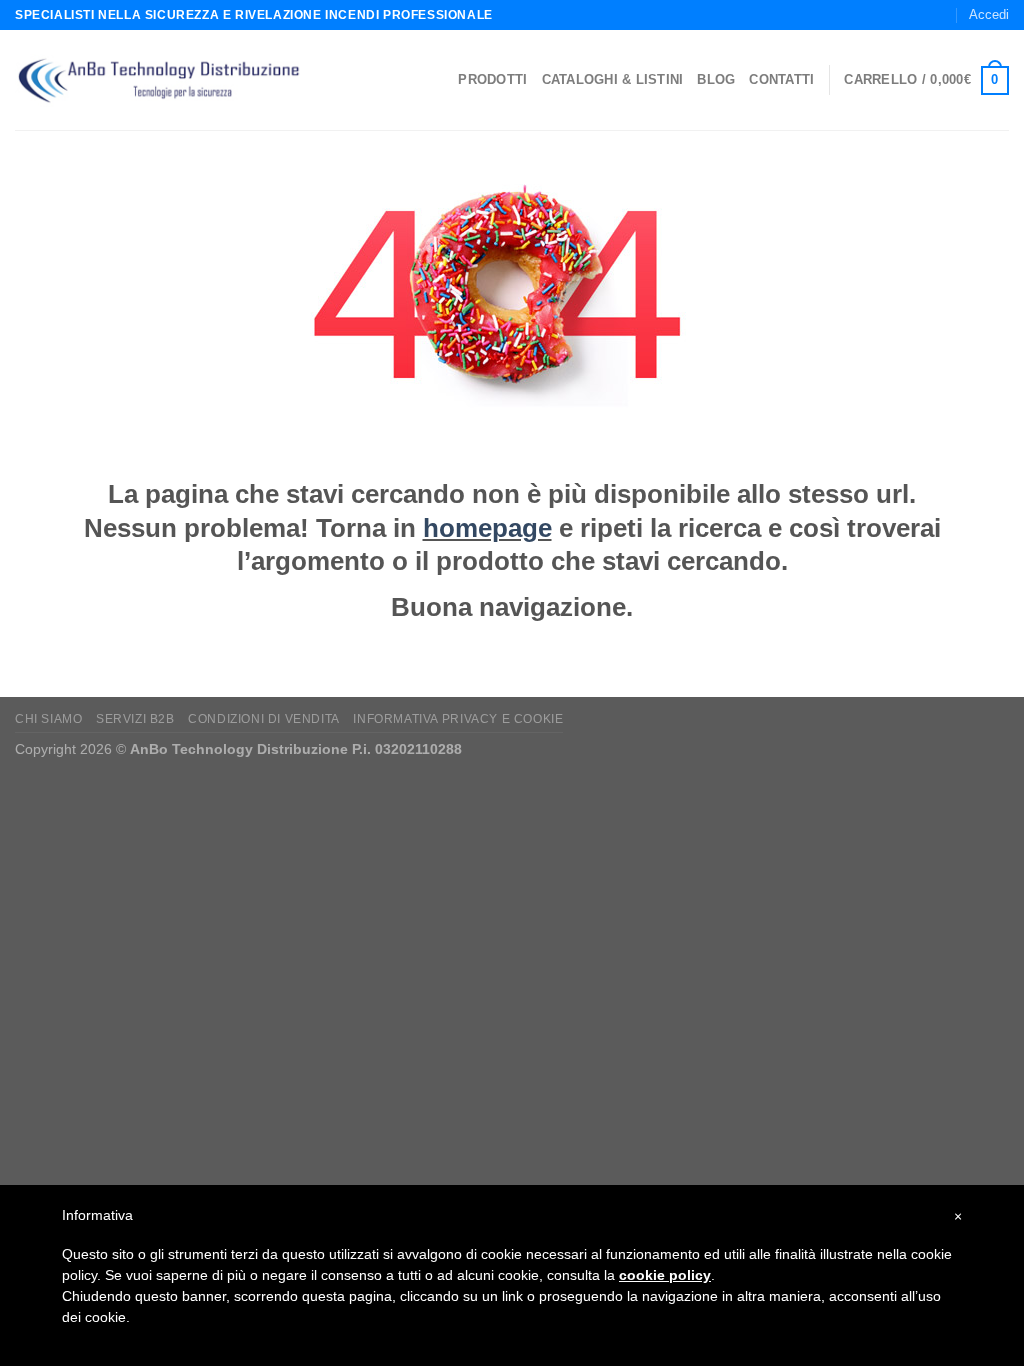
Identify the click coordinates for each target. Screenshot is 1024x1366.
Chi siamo (49, 719)
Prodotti (492, 79)
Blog (716, 79)
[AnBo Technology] (159, 80)
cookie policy (665, 1275)
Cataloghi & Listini (613, 79)
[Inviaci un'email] (921, 15)
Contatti (781, 79)
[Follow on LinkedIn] (940, 15)
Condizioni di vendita (264, 719)
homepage (487, 528)
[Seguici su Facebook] (901, 15)
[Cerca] (872, 15)
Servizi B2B (135, 719)
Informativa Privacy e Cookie (458, 719)
